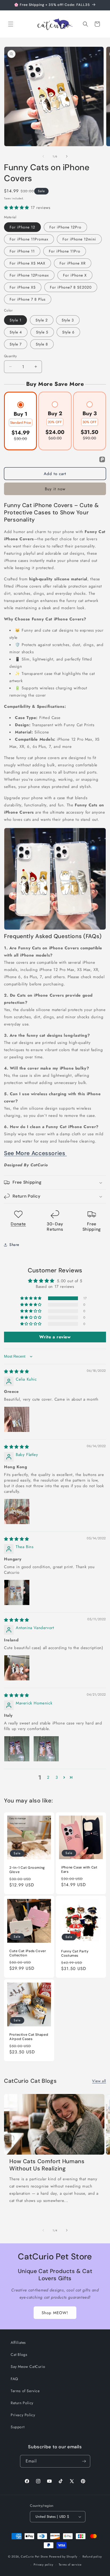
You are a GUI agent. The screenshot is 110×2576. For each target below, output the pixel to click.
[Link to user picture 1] (17, 1419)
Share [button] (14, 1245)
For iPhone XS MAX (27, 263)
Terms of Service (25, 2391)
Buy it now (55, 489)
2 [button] (48, 1777)
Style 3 (68, 320)
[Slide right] (67, 156)
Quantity (10, 356)
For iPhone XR (73, 263)
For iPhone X (75, 275)
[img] (17, 1371)
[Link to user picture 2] (46, 1749)
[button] (11, 24)
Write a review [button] (55, 1337)
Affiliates (18, 2342)
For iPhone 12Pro (65, 227)
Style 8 (42, 344)
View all (99, 2081)
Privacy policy (44, 2565)
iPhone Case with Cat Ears (79, 1870)
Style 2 (42, 320)
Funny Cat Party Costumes (75, 1953)
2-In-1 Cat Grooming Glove (27, 1870)
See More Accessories (35, 1153)
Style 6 (68, 332)
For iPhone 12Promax (29, 275)
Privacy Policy (23, 2415)
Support (17, 2427)
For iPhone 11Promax (29, 239)
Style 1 (15, 320)
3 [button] (57, 1777)
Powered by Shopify (63, 2556)
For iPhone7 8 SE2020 (71, 287)
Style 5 (42, 332)
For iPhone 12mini (79, 239)
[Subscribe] (84, 2461)
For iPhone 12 (22, 227)
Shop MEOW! (55, 2313)
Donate (18, 1224)
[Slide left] (43, 156)
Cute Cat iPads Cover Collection (28, 1953)
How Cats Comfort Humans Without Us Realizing (47, 2165)
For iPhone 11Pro (65, 251)
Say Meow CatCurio (28, 2367)
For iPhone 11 (22, 251)
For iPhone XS (23, 287)
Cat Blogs (19, 2354)
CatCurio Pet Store (35, 2556)
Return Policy (22, 2403)
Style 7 (16, 344)
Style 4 (16, 332)
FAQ (14, 2379)
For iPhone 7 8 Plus (28, 299)
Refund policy (92, 2556)
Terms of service (70, 2565)
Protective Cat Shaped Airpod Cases (29, 2037)
